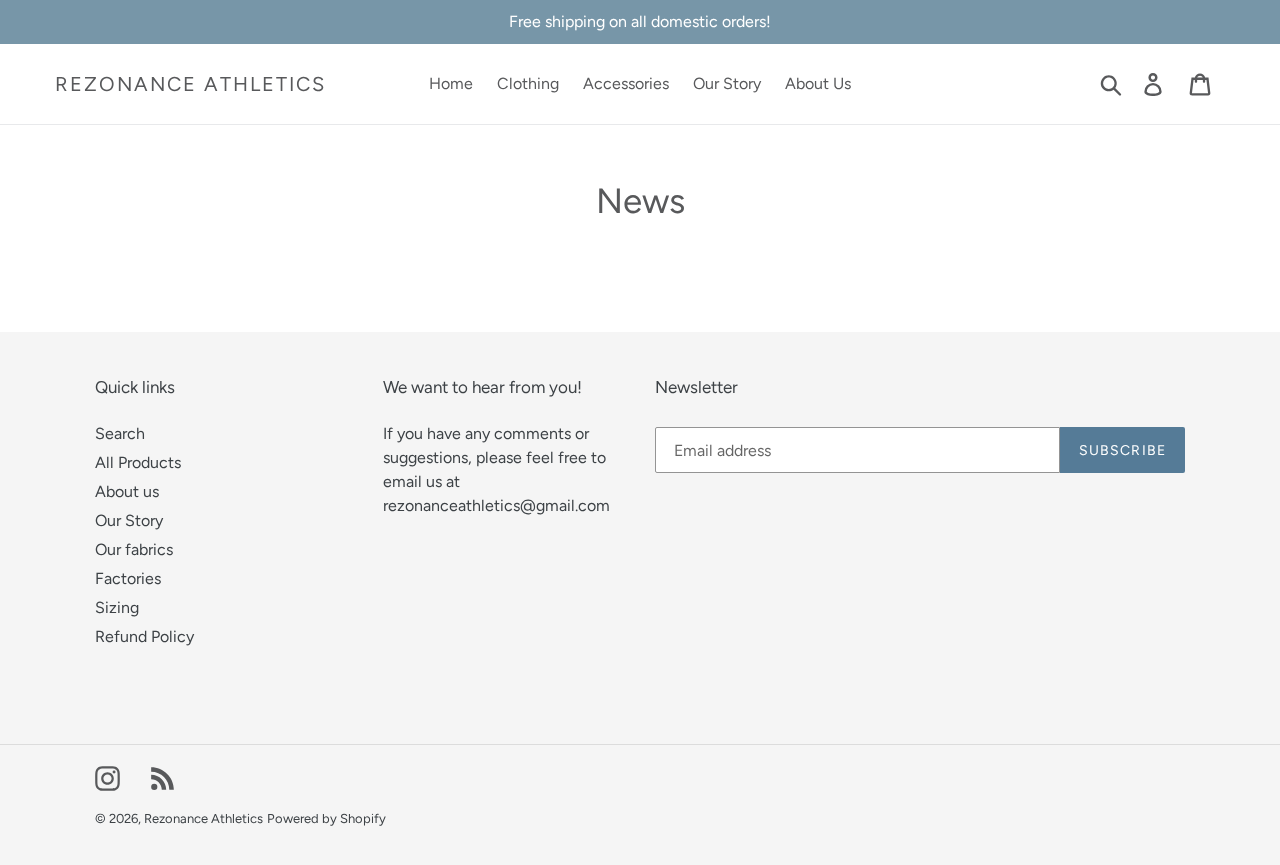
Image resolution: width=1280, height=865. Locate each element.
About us (127, 491)
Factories (128, 578)
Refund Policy (144, 636)
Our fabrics (134, 549)
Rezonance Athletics (190, 84)
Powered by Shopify (326, 818)
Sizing (117, 607)
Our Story (129, 520)
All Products (138, 462)
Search (120, 433)
